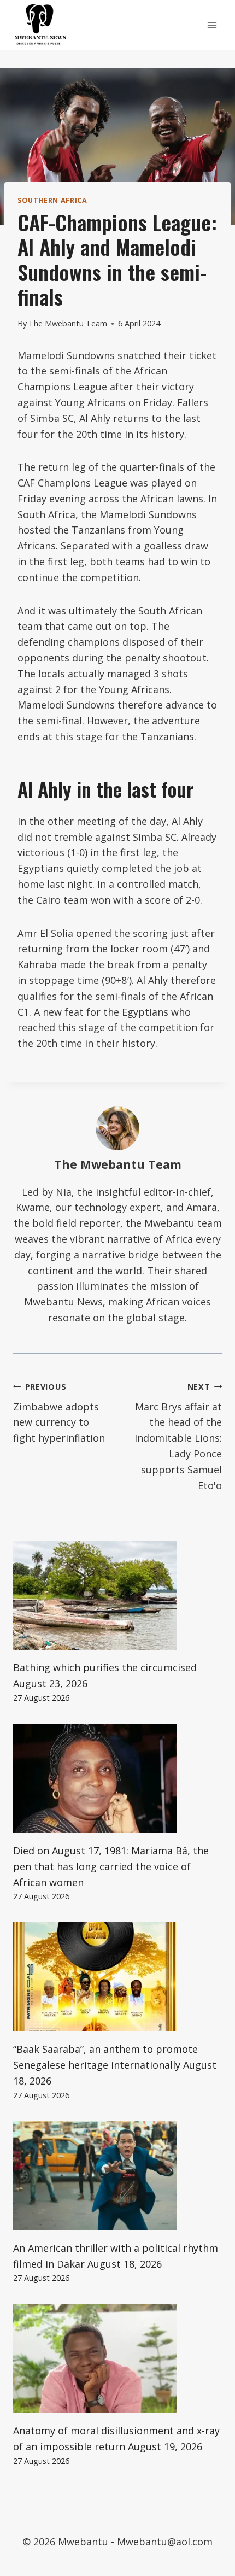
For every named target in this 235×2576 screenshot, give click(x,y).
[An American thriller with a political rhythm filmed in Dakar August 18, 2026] (117, 2176)
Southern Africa (52, 200)
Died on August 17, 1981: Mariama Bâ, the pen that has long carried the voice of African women (111, 1866)
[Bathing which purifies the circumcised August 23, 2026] (117, 1595)
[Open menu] (212, 25)
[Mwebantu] (40, 25)
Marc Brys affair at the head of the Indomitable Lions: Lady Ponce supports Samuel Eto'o (178, 1437)
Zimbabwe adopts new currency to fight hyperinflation (59, 1413)
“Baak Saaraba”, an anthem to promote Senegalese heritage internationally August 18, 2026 (115, 2065)
